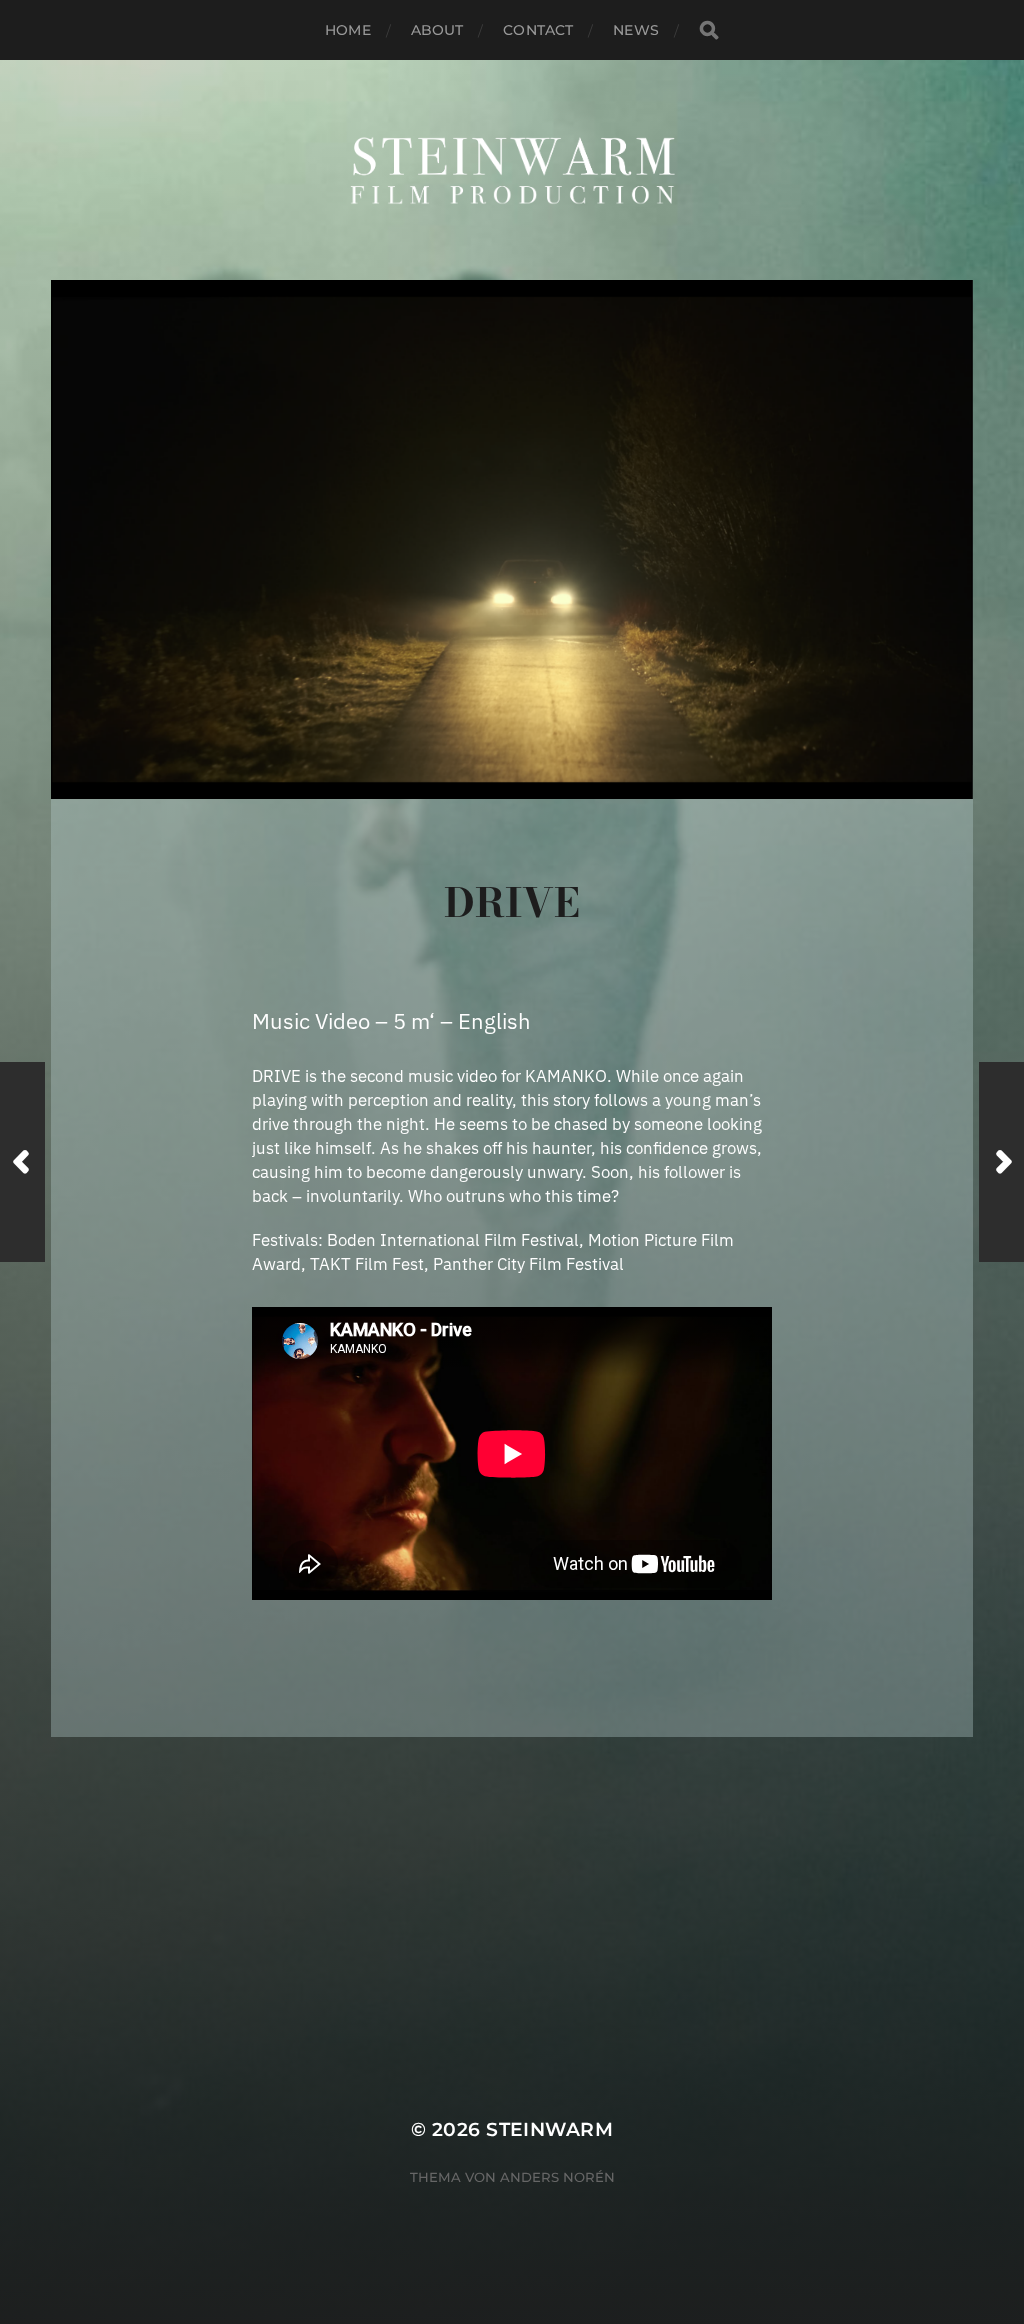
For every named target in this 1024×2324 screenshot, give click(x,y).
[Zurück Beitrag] (22, 1162)
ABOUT (437, 30)
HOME (348, 30)
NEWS (636, 30)
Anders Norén (557, 2177)
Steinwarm (549, 2129)
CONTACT (538, 30)
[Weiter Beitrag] (1001, 1162)
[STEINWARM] (512, 170)
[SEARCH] (709, 30)
